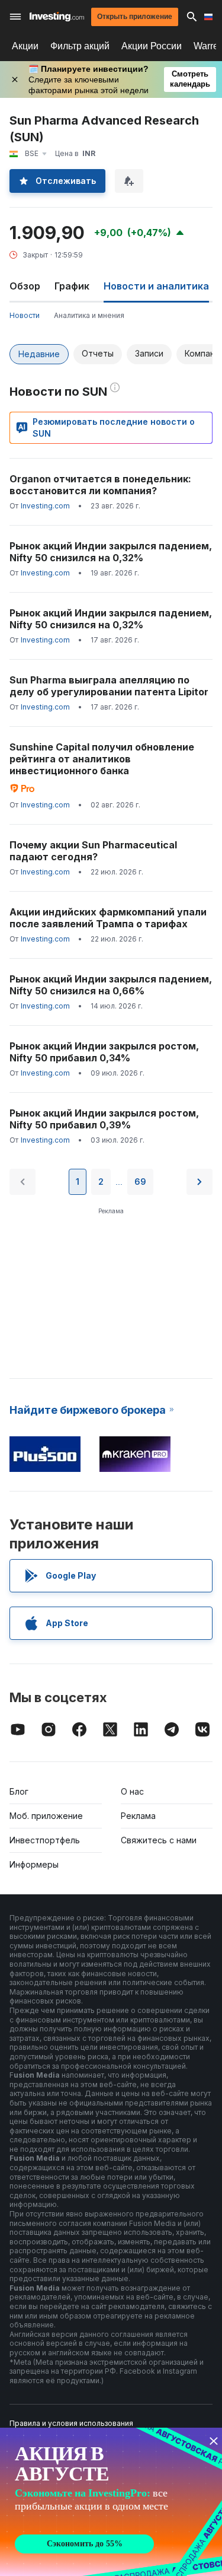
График (72, 286)
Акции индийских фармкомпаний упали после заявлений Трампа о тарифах (108, 918)
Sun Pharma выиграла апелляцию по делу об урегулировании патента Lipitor (109, 686)
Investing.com (45, 506)
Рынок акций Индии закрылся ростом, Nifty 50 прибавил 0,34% (104, 1052)
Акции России (152, 46)
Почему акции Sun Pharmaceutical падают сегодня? (93, 851)
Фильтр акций (80, 46)
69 (140, 1182)
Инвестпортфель (45, 1840)
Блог (19, 1791)
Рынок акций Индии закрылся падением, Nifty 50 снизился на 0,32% (111, 552)
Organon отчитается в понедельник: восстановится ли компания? (100, 485)
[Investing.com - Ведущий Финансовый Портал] (57, 17)
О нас (132, 1791)
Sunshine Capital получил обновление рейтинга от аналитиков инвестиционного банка (102, 759)
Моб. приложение (46, 1816)
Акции (25, 46)
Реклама (138, 1816)
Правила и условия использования (71, 2423)
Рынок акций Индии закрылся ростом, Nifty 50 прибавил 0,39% (104, 1119)
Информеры (34, 1864)
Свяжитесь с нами (159, 1840)
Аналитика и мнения (89, 315)
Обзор (25, 286)
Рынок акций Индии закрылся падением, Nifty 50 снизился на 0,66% (111, 985)
